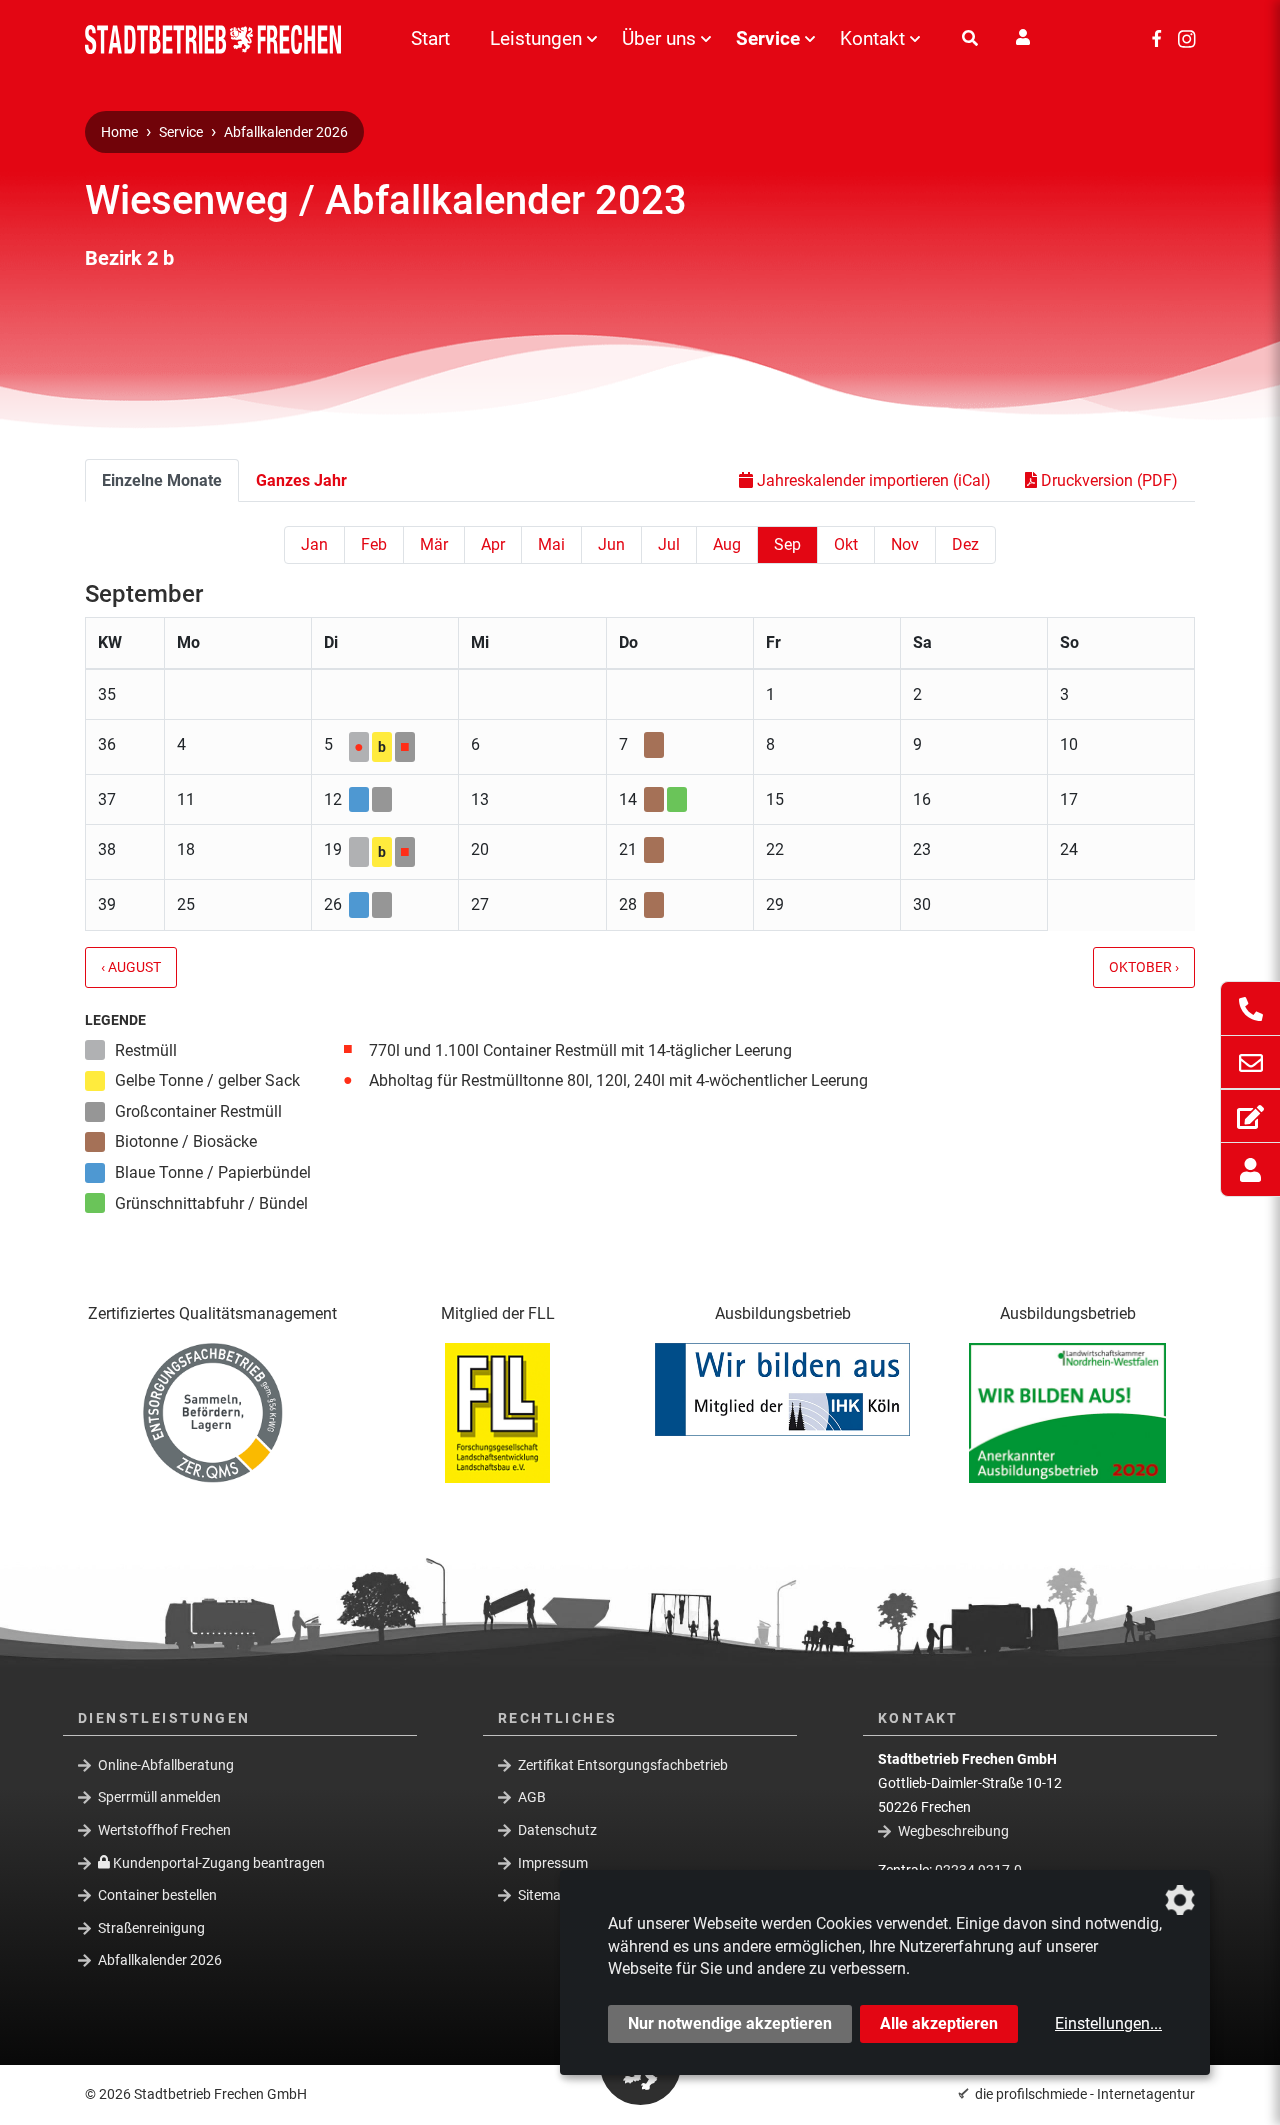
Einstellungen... (1108, 2023)
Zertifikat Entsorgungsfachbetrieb (623, 1764)
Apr (493, 544)
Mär (434, 544)
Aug (727, 544)
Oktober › (1144, 967)
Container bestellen (157, 1895)
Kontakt (872, 38)
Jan (314, 544)
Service (768, 38)
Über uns (659, 38)
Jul (669, 544)
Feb (374, 544)
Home (119, 132)
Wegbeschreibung (953, 1831)
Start (430, 38)
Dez (965, 544)
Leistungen (536, 38)
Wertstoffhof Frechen (164, 1830)
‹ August (131, 967)
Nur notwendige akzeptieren (730, 2023)
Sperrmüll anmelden (159, 1797)
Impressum (553, 1862)
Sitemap (543, 1895)
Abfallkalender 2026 (286, 132)
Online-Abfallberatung (166, 1764)
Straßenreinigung (151, 1928)
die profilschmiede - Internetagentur (1085, 2094)
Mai (551, 544)
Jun (611, 544)
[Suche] (970, 39)
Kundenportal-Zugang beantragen (217, 1862)
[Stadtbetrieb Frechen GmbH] (220, 39)
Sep (787, 544)
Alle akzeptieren (939, 2023)
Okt (846, 544)
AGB (532, 1797)
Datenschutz (557, 1830)
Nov (905, 544)
